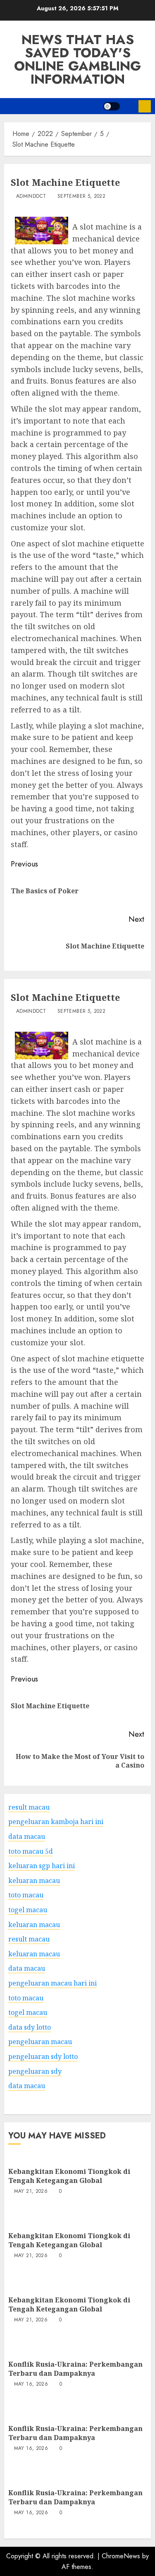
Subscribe (145, 106)
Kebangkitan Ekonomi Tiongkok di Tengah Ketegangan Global (69, 2176)
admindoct (31, 197)
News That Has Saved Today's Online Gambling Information (77, 59)
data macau (27, 2086)
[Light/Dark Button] (112, 106)
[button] (129, 106)
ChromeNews (121, 2556)
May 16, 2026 (31, 2384)
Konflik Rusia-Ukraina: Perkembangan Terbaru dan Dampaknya (75, 2369)
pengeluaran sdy (35, 2071)
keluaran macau (34, 1925)
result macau (29, 1939)
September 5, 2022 (81, 197)
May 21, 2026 (31, 2192)
